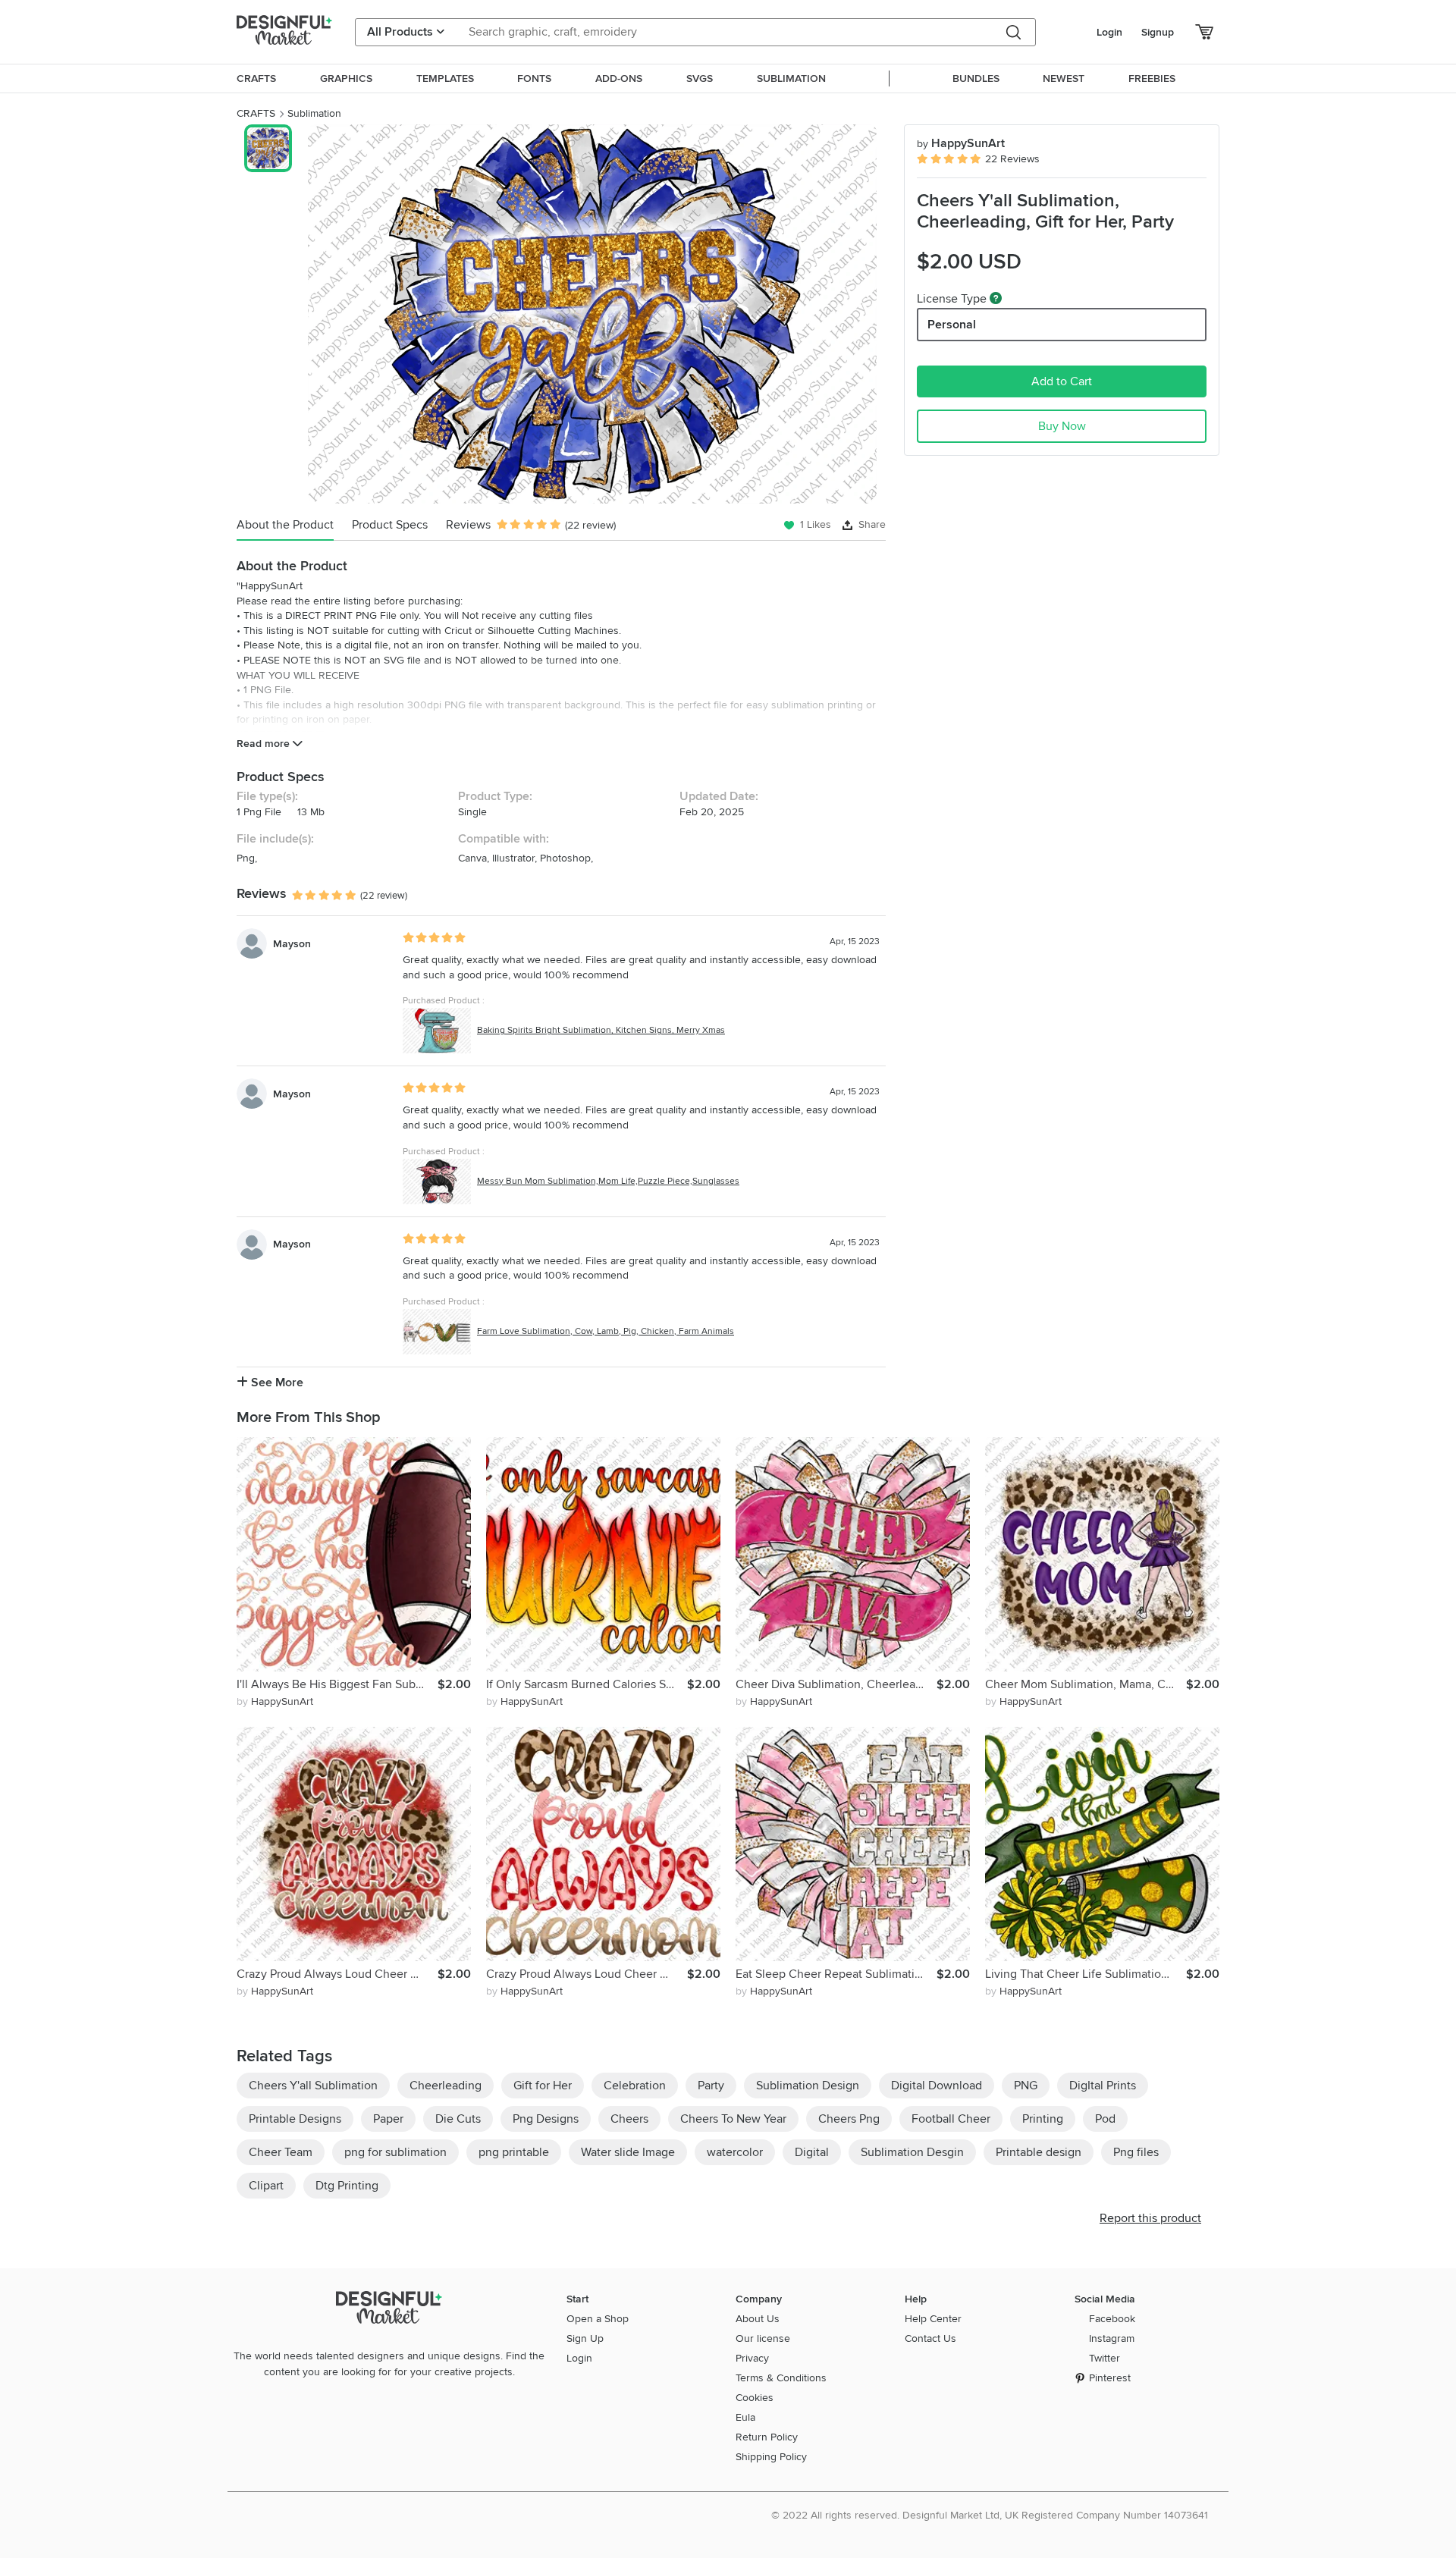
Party (711, 2086)
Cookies (755, 2398)
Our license (763, 2338)
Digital (812, 2152)
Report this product (1150, 2218)
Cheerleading (446, 2086)
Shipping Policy (771, 2457)
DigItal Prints (1103, 2086)
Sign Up (585, 2338)
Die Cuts (458, 2119)
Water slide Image (628, 2152)
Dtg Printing (347, 2186)
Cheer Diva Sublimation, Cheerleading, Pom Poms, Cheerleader (836, 1684)
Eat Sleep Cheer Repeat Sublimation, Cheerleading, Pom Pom (836, 1974)
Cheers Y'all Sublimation (313, 2086)
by (275, 1701)
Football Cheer (951, 2119)
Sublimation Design (808, 2086)
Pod (1105, 2119)
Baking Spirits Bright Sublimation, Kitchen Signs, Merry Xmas (601, 1030)
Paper (388, 2119)
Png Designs (546, 2119)
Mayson (292, 944)
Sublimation (314, 113)
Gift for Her (543, 2086)
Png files (1136, 2152)
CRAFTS (256, 113)
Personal (952, 325)
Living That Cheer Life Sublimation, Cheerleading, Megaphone (1086, 1974)
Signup (1158, 32)
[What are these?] (996, 298)
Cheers (629, 2119)
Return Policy (767, 2437)
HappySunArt (961, 143)
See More (276, 1383)
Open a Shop (598, 2319)
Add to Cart (1062, 381)
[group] (592, 314)
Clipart (266, 2186)
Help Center (933, 2319)
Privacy (752, 2358)
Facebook (1112, 2319)
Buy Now (1062, 426)
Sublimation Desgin (912, 2152)
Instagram (1112, 2338)
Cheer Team (281, 2152)
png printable (514, 2152)
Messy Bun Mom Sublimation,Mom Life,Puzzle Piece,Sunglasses (608, 1181)
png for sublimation (395, 2152)
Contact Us (930, 2338)
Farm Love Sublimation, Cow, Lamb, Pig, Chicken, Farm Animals (606, 1331)
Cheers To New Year (733, 2119)
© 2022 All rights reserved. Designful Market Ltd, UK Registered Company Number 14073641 (990, 2515)
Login (1109, 32)
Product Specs (390, 525)
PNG (1026, 2086)
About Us (758, 2319)
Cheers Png (849, 2119)
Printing (1043, 2119)
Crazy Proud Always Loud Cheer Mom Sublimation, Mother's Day (587, 1974)
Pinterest (1110, 2378)
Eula (745, 2417)
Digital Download (937, 2086)
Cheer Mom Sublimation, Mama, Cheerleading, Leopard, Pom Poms (1086, 1684)
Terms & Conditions (781, 2378)
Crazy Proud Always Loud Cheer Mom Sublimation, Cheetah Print (337, 1974)
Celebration (635, 2086)
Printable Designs (295, 2119)
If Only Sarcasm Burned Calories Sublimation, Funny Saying (587, 1684)
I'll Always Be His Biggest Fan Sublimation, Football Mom (337, 1684)
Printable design (1039, 2152)
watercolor (735, 2152)
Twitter (1105, 2358)
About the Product (285, 525)
